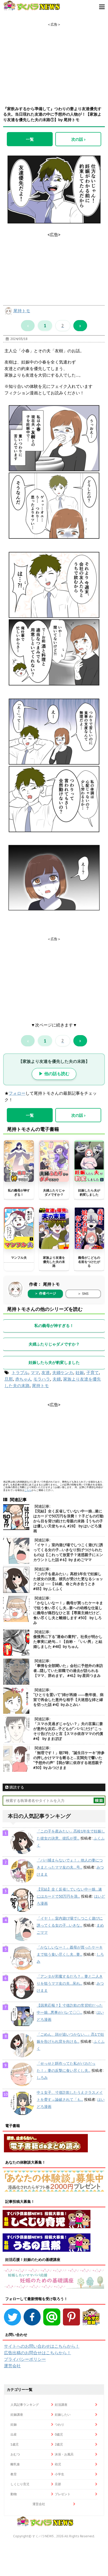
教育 (14, 2474)
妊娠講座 (17, 2415)
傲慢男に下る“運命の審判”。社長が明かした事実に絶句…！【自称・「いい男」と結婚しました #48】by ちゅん (68, 1642)
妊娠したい (63, 2415)
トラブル (20, 1372)
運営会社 (12, 2366)
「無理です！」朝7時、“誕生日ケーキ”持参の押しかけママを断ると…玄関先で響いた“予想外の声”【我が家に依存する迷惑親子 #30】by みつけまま (69, 1760)
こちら (28, 1490)
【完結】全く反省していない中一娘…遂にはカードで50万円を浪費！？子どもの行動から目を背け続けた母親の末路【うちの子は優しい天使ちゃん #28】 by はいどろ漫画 (68, 1521)
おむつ (15, 2454)
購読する (16, 1787)
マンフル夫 (19, 1258)
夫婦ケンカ (63, 1372)
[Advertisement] (54, 60)
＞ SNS (83, 1294)
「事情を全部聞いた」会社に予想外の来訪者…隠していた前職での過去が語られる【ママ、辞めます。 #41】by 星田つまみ (68, 1671)
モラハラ (42, 1379)
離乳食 (15, 2464)
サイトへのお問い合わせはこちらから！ (42, 2346)
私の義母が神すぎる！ (19, 1192)
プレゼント (63, 2494)
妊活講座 (61, 2405)
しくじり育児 (20, 2484)
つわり (60, 2424)
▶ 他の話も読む (54, 1074)
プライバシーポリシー (25, 2359)
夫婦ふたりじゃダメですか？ (54, 1192)
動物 (14, 2494)
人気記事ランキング (25, 2405)
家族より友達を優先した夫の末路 (54, 1262)
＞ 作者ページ (45, 1293)
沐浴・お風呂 (64, 2454)
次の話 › (78, 139)
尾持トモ (22, 311)
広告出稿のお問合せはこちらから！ (37, 2353)
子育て (93, 1372)
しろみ (42, 2078)
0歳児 (59, 2434)
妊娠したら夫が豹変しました (89, 1192)
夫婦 (57, 1379)
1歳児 (15, 2444)
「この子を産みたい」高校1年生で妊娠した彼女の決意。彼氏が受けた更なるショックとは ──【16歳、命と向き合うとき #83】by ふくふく (68, 1581)
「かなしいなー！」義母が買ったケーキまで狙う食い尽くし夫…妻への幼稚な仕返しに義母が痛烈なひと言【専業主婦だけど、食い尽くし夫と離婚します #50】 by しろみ (68, 1613)
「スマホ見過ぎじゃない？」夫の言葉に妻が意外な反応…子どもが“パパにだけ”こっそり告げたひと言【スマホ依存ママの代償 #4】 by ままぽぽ (68, 1731)
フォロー (17, 1093)
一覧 (30, 139)
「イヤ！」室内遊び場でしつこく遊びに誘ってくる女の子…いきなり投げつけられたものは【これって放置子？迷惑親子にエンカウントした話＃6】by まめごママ (68, 1552)
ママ (35, 1372)
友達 (46, 1372)
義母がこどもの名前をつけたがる (89, 1262)
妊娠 (80, 1372)
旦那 (9, 1379)
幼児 (58, 2464)
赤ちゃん (24, 1379)
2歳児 (59, 2444)
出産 (14, 2434)
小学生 (60, 2474)
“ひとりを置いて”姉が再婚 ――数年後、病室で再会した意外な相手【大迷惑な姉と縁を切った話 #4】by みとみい (68, 1700)
